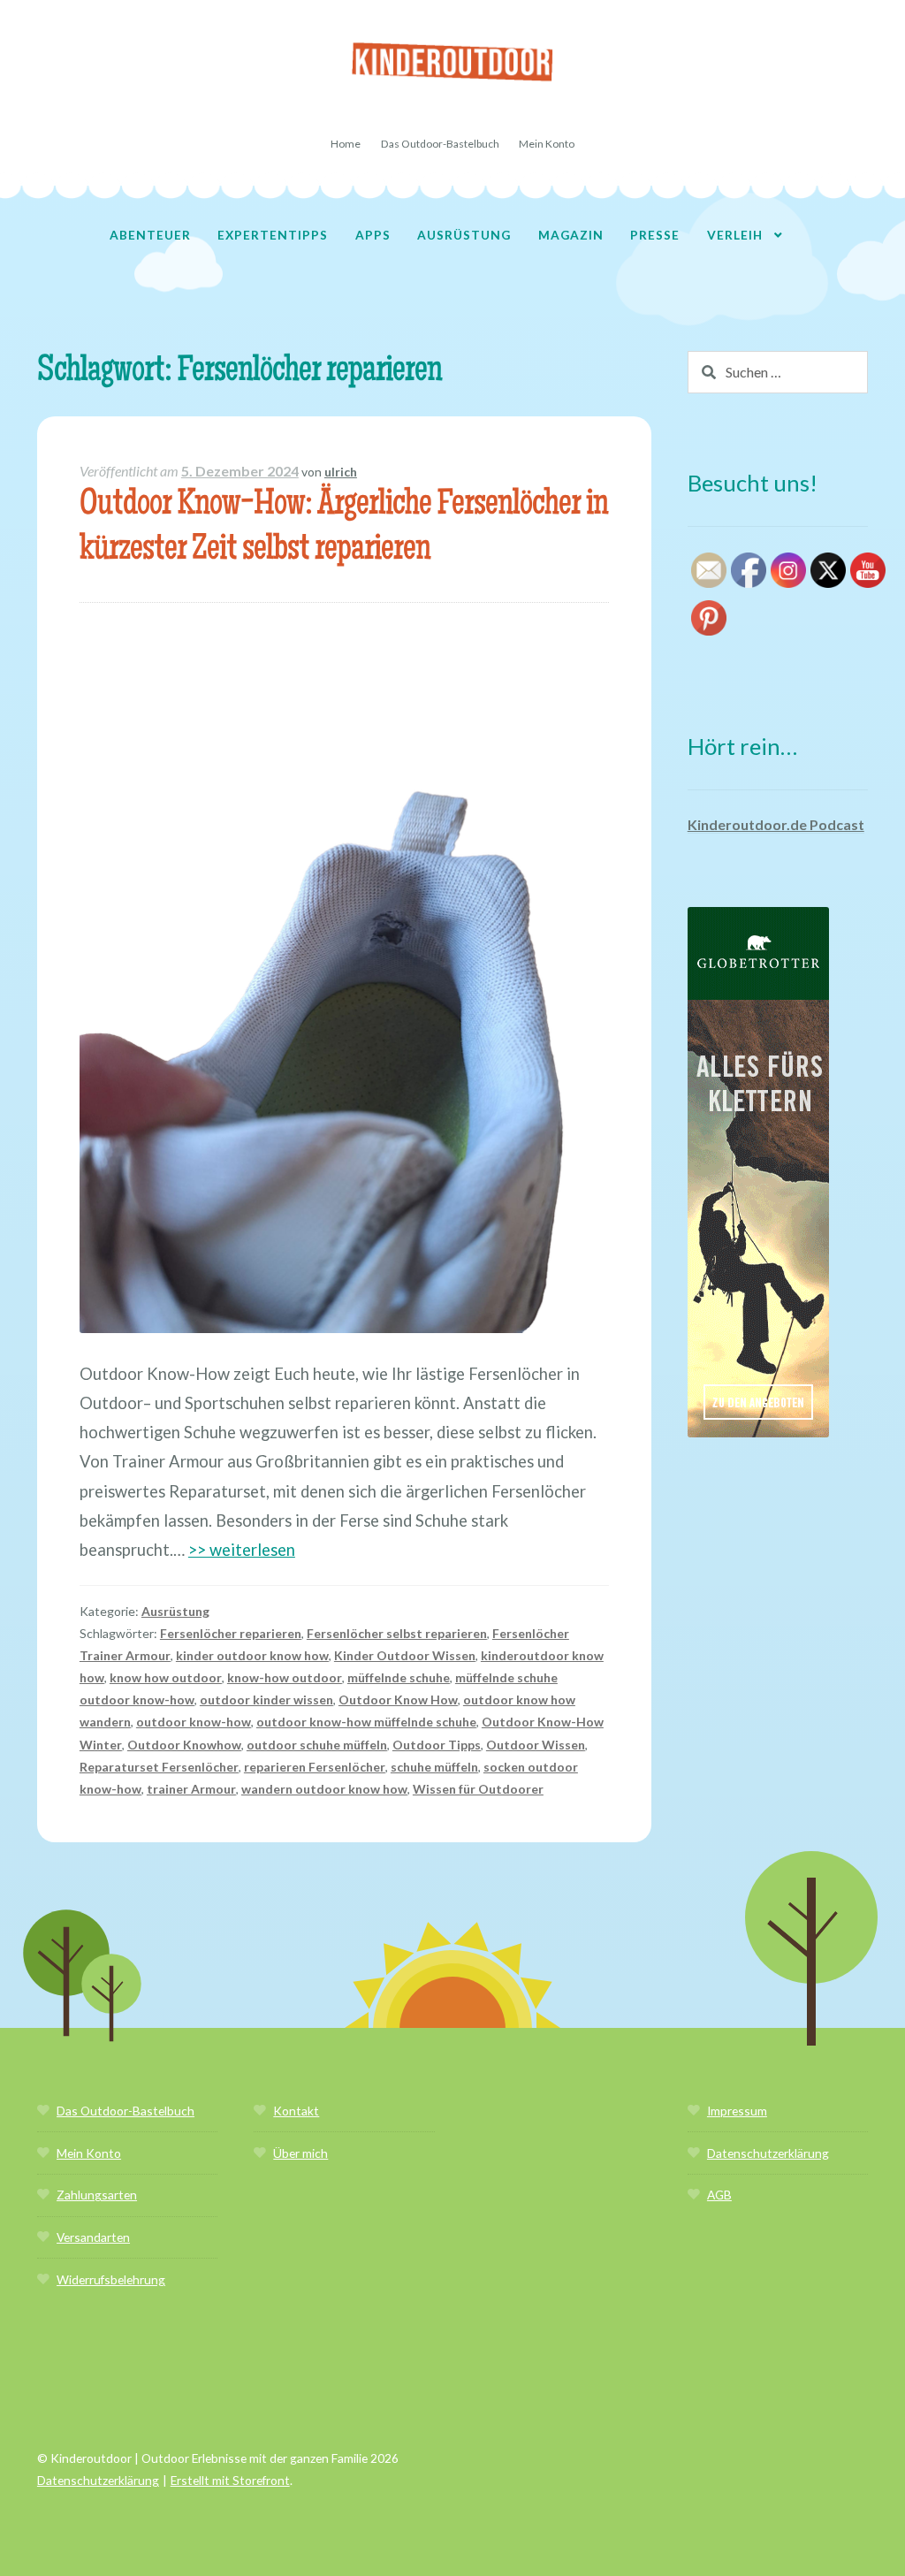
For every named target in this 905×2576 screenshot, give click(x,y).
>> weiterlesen (242, 1550)
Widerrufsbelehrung (111, 2279)
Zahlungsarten (97, 2195)
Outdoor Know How (398, 1700)
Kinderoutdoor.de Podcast (776, 824)
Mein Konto (547, 144)
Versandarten (93, 2237)
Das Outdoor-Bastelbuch (440, 144)
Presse (655, 235)
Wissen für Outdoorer (478, 1789)
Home (346, 144)
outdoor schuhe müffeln (317, 1745)
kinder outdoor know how (252, 1655)
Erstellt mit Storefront (230, 2480)
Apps (373, 235)
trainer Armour (191, 1789)
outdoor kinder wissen (266, 1700)
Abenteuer (150, 235)
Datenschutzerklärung (768, 2153)
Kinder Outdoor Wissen (405, 1655)
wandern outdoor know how (324, 1789)
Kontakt (296, 2111)
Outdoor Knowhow (184, 1745)
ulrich (341, 472)
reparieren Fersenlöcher (315, 1767)
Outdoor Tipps (437, 1745)
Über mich (300, 2153)
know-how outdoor (285, 1677)
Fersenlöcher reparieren (231, 1633)
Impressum (737, 2111)
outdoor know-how (194, 1722)
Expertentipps (273, 235)
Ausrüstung (464, 235)
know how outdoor (166, 1677)
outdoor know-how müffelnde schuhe (366, 1722)
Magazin (571, 235)
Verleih (735, 235)
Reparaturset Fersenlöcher (159, 1767)
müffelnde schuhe (399, 1677)
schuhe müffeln (434, 1767)
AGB (719, 2195)
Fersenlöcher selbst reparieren (397, 1633)
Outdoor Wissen (536, 1745)
